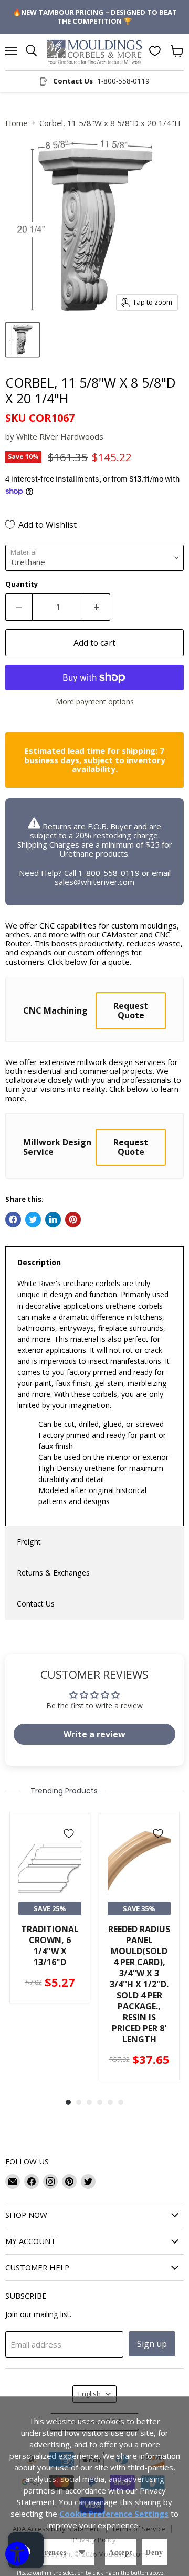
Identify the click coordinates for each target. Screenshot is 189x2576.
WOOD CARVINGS (95, 1390)
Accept (121, 2553)
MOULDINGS (95, 1280)
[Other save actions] (82, 2552)
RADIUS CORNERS (95, 1353)
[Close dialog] (173, 16)
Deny (154, 2553)
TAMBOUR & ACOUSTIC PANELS (94, 1317)
